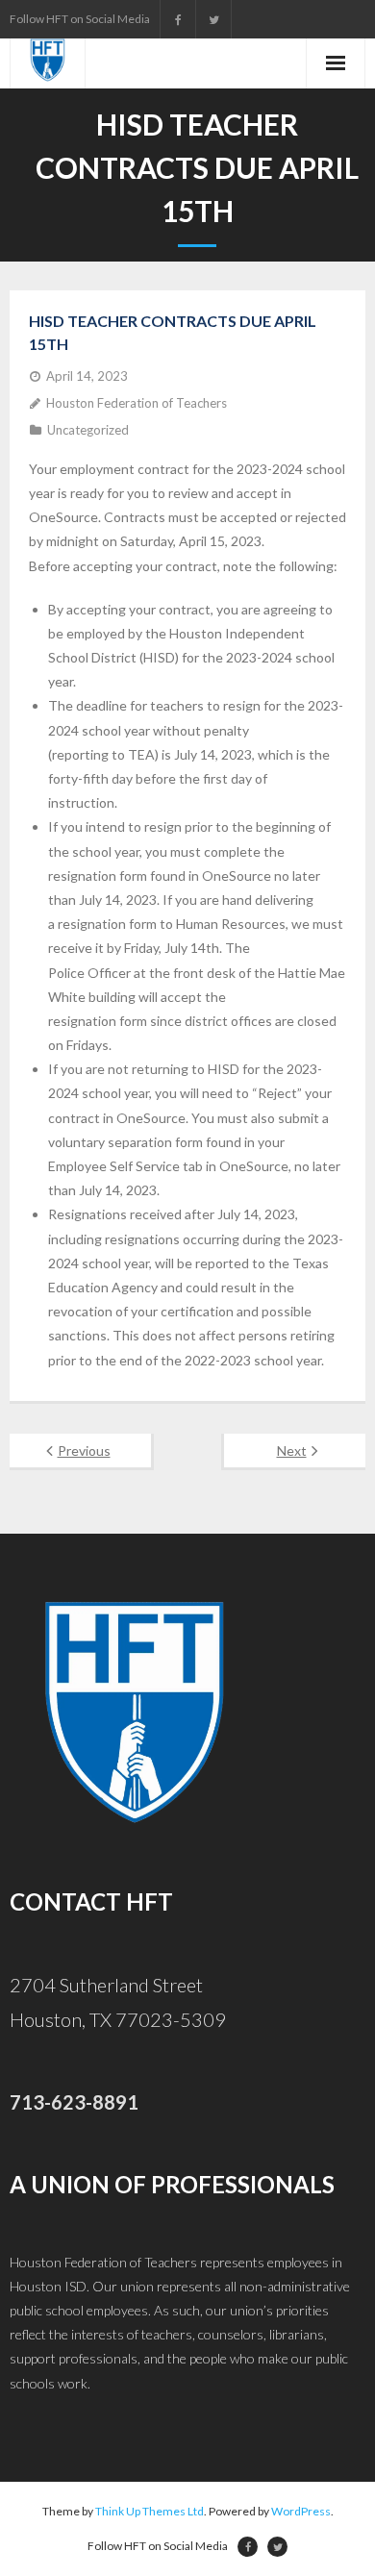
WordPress (301, 2511)
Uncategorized (88, 430)
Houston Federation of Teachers (137, 403)
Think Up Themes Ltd (150, 2511)
